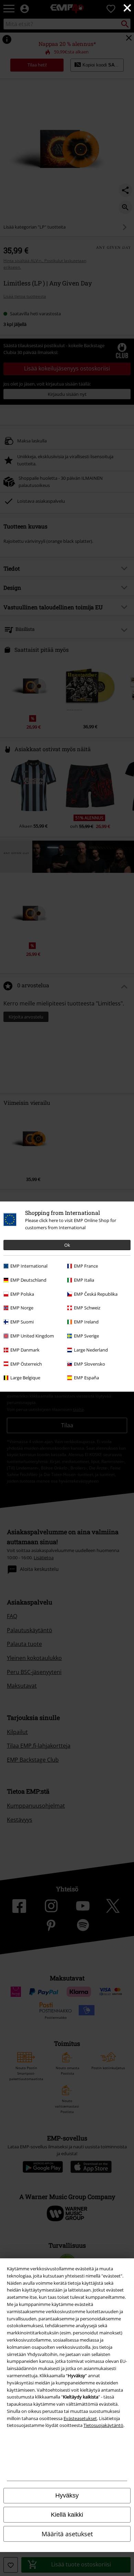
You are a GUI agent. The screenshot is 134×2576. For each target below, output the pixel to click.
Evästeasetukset (80, 2418)
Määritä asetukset (67, 2534)
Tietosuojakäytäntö (103, 2425)
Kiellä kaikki (67, 2515)
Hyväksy (67, 2495)
